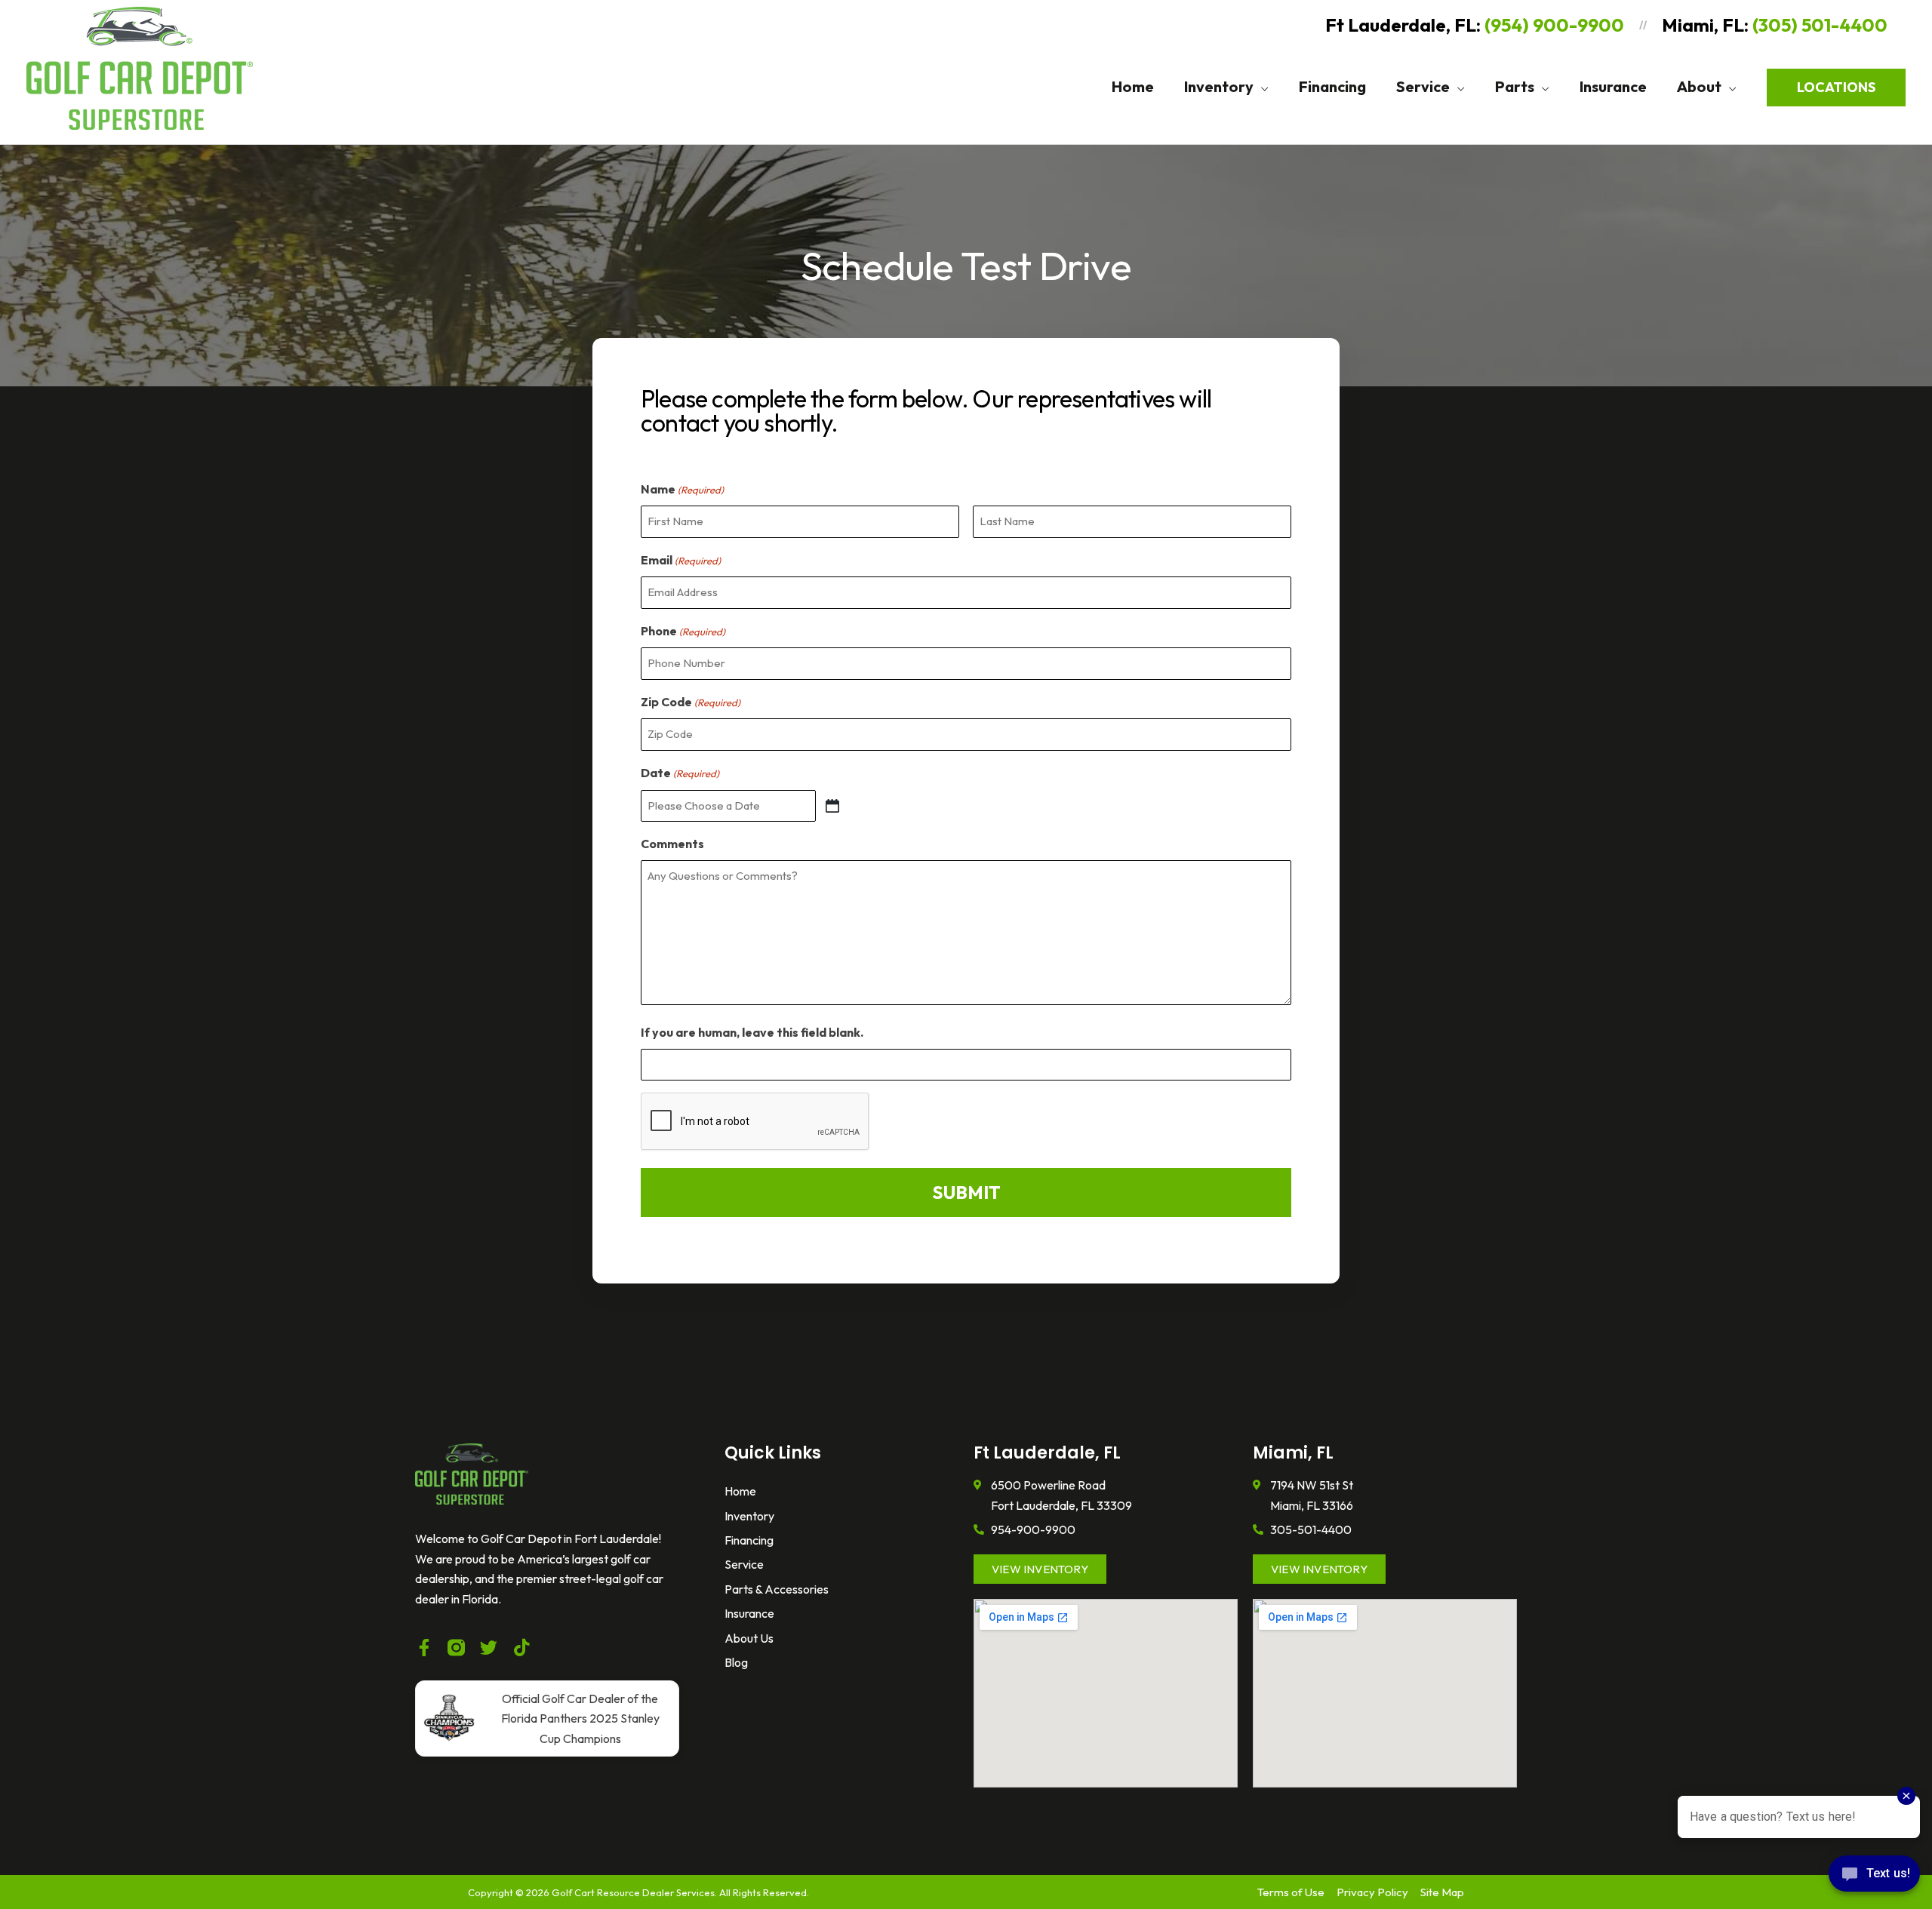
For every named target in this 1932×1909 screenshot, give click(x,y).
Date (680, 773)
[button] (1261, 87)
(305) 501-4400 (1820, 25)
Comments (672, 844)
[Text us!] (1874, 1878)
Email (681, 560)
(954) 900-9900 (1554, 25)
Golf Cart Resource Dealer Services (633, 1892)
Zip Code (691, 702)
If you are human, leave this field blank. (752, 1032)
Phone (683, 631)
